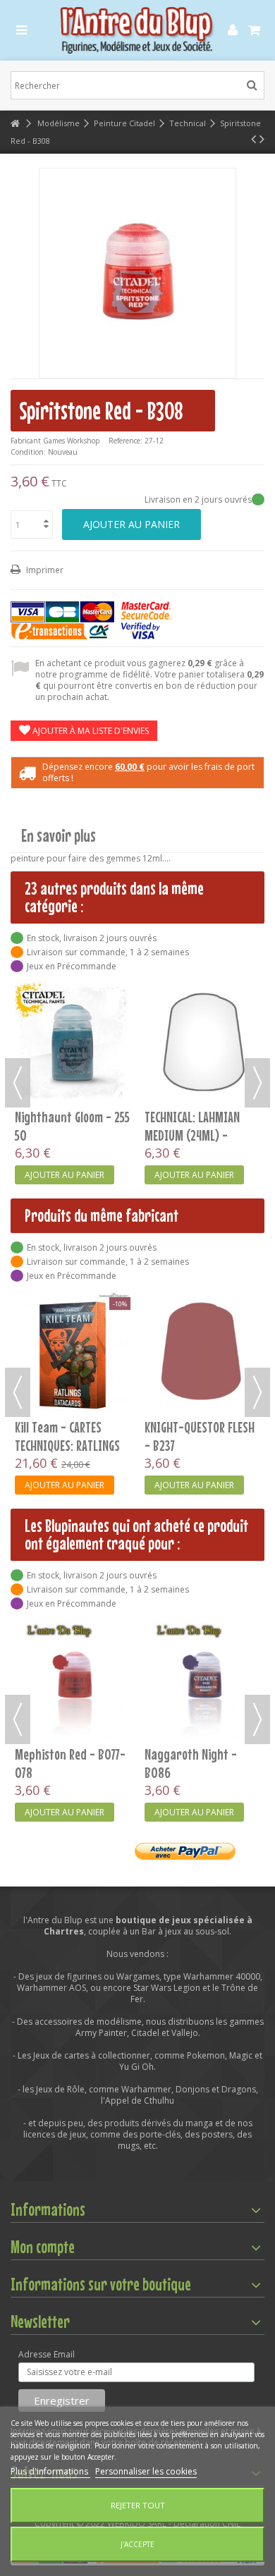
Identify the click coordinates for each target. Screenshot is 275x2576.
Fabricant (26, 441)
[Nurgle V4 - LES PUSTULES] (73, 1352)
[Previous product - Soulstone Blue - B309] (253, 139)
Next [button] (257, 1083)
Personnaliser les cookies (146, 2471)
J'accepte (137, 2544)
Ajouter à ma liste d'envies (90, 731)
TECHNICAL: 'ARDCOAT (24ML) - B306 (63, 1126)
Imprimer (44, 570)
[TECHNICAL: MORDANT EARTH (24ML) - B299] (202, 1042)
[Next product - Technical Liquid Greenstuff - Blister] (262, 139)
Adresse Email (47, 2355)
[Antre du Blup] (137, 30)
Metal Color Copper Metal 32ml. (191, 1682)
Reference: (126, 441)
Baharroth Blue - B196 (71, 1673)
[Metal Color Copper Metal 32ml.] (202, 1639)
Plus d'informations (50, 2471)
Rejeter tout (138, 2505)
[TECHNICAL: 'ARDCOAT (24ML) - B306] (73, 1042)
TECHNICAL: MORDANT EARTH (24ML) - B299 (195, 1126)
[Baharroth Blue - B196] (73, 1639)
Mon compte (43, 2247)
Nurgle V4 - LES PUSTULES (52, 1436)
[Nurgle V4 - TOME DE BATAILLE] (202, 1311)
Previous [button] (18, 1083)
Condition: (28, 452)
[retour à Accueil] (15, 124)
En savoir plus (59, 836)
